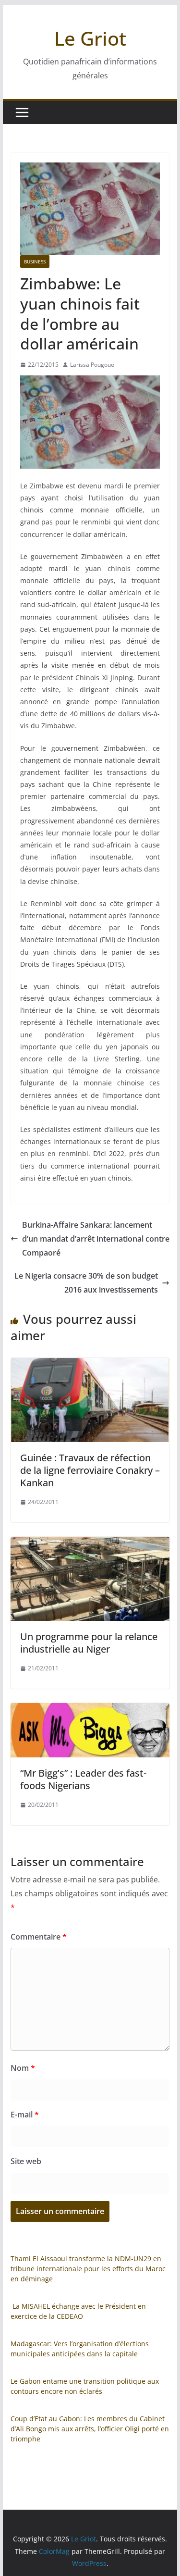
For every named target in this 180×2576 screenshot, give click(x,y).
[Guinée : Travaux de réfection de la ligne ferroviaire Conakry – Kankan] (90, 1365)
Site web (26, 2161)
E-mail (25, 2115)
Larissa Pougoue (92, 365)
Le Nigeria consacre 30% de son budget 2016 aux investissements (86, 1283)
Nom (23, 2068)
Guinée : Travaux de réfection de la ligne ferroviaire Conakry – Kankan (90, 1470)
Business (35, 261)
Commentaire (39, 1937)
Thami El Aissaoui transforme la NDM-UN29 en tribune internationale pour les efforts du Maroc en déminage (88, 2269)
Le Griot (90, 38)
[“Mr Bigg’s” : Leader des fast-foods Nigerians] (90, 1710)
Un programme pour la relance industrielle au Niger (89, 1643)
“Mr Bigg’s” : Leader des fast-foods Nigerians (83, 1779)
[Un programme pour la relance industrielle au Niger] (90, 1543)
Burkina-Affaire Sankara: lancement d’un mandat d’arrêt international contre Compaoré (96, 1239)
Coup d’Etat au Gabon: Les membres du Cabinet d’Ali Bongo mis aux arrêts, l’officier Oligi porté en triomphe (90, 2429)
